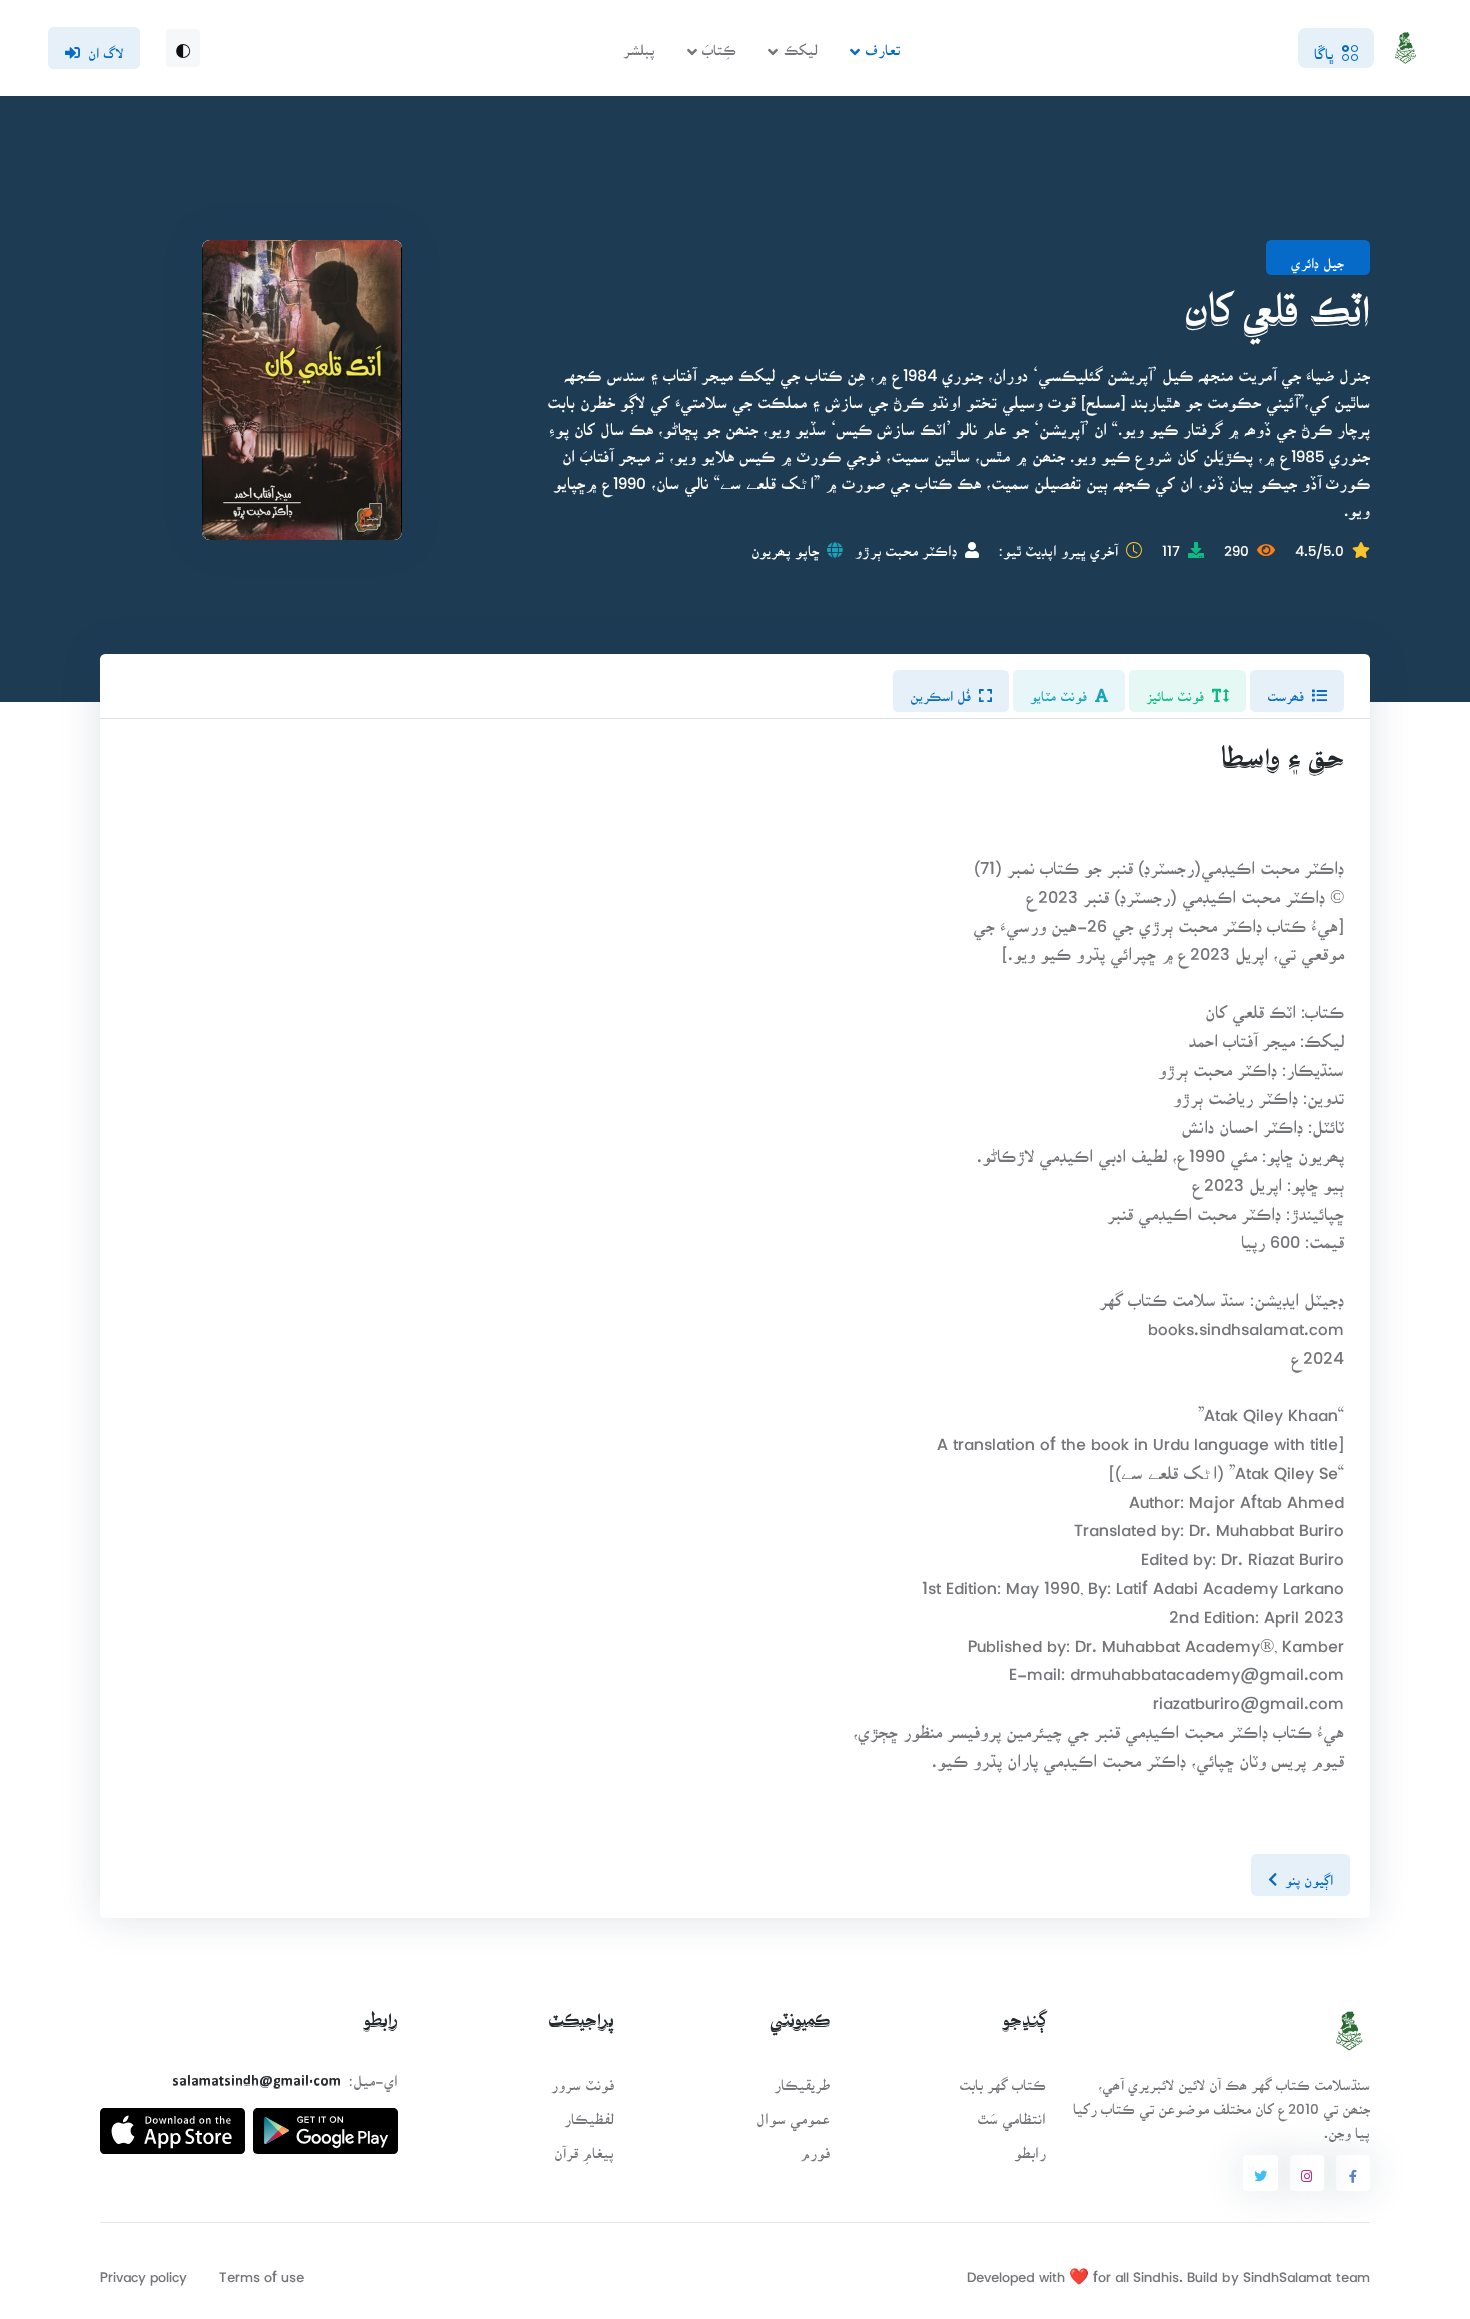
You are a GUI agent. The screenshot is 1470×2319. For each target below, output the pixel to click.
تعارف (882, 43)
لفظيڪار (589, 2112)
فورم (815, 2146)
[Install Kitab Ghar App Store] (172, 2123)
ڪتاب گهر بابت (1002, 2078)
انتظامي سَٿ (1011, 2112)
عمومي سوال (793, 2112)
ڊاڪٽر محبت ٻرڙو (906, 544)
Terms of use (261, 2270)
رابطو (1030, 2146)
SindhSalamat (1287, 2270)
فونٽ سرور (582, 2078)
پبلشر (639, 43)
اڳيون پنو (1309, 1874)
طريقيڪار (802, 2078)
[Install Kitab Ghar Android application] (325, 2123)
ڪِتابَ (719, 43)
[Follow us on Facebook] (1353, 2173)
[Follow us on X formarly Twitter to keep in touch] (1260, 2173)
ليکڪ (801, 43)
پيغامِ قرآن (584, 2146)
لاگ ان (105, 47)
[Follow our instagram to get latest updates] (1307, 2173)
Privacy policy (143, 2270)
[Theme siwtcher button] (183, 48)
